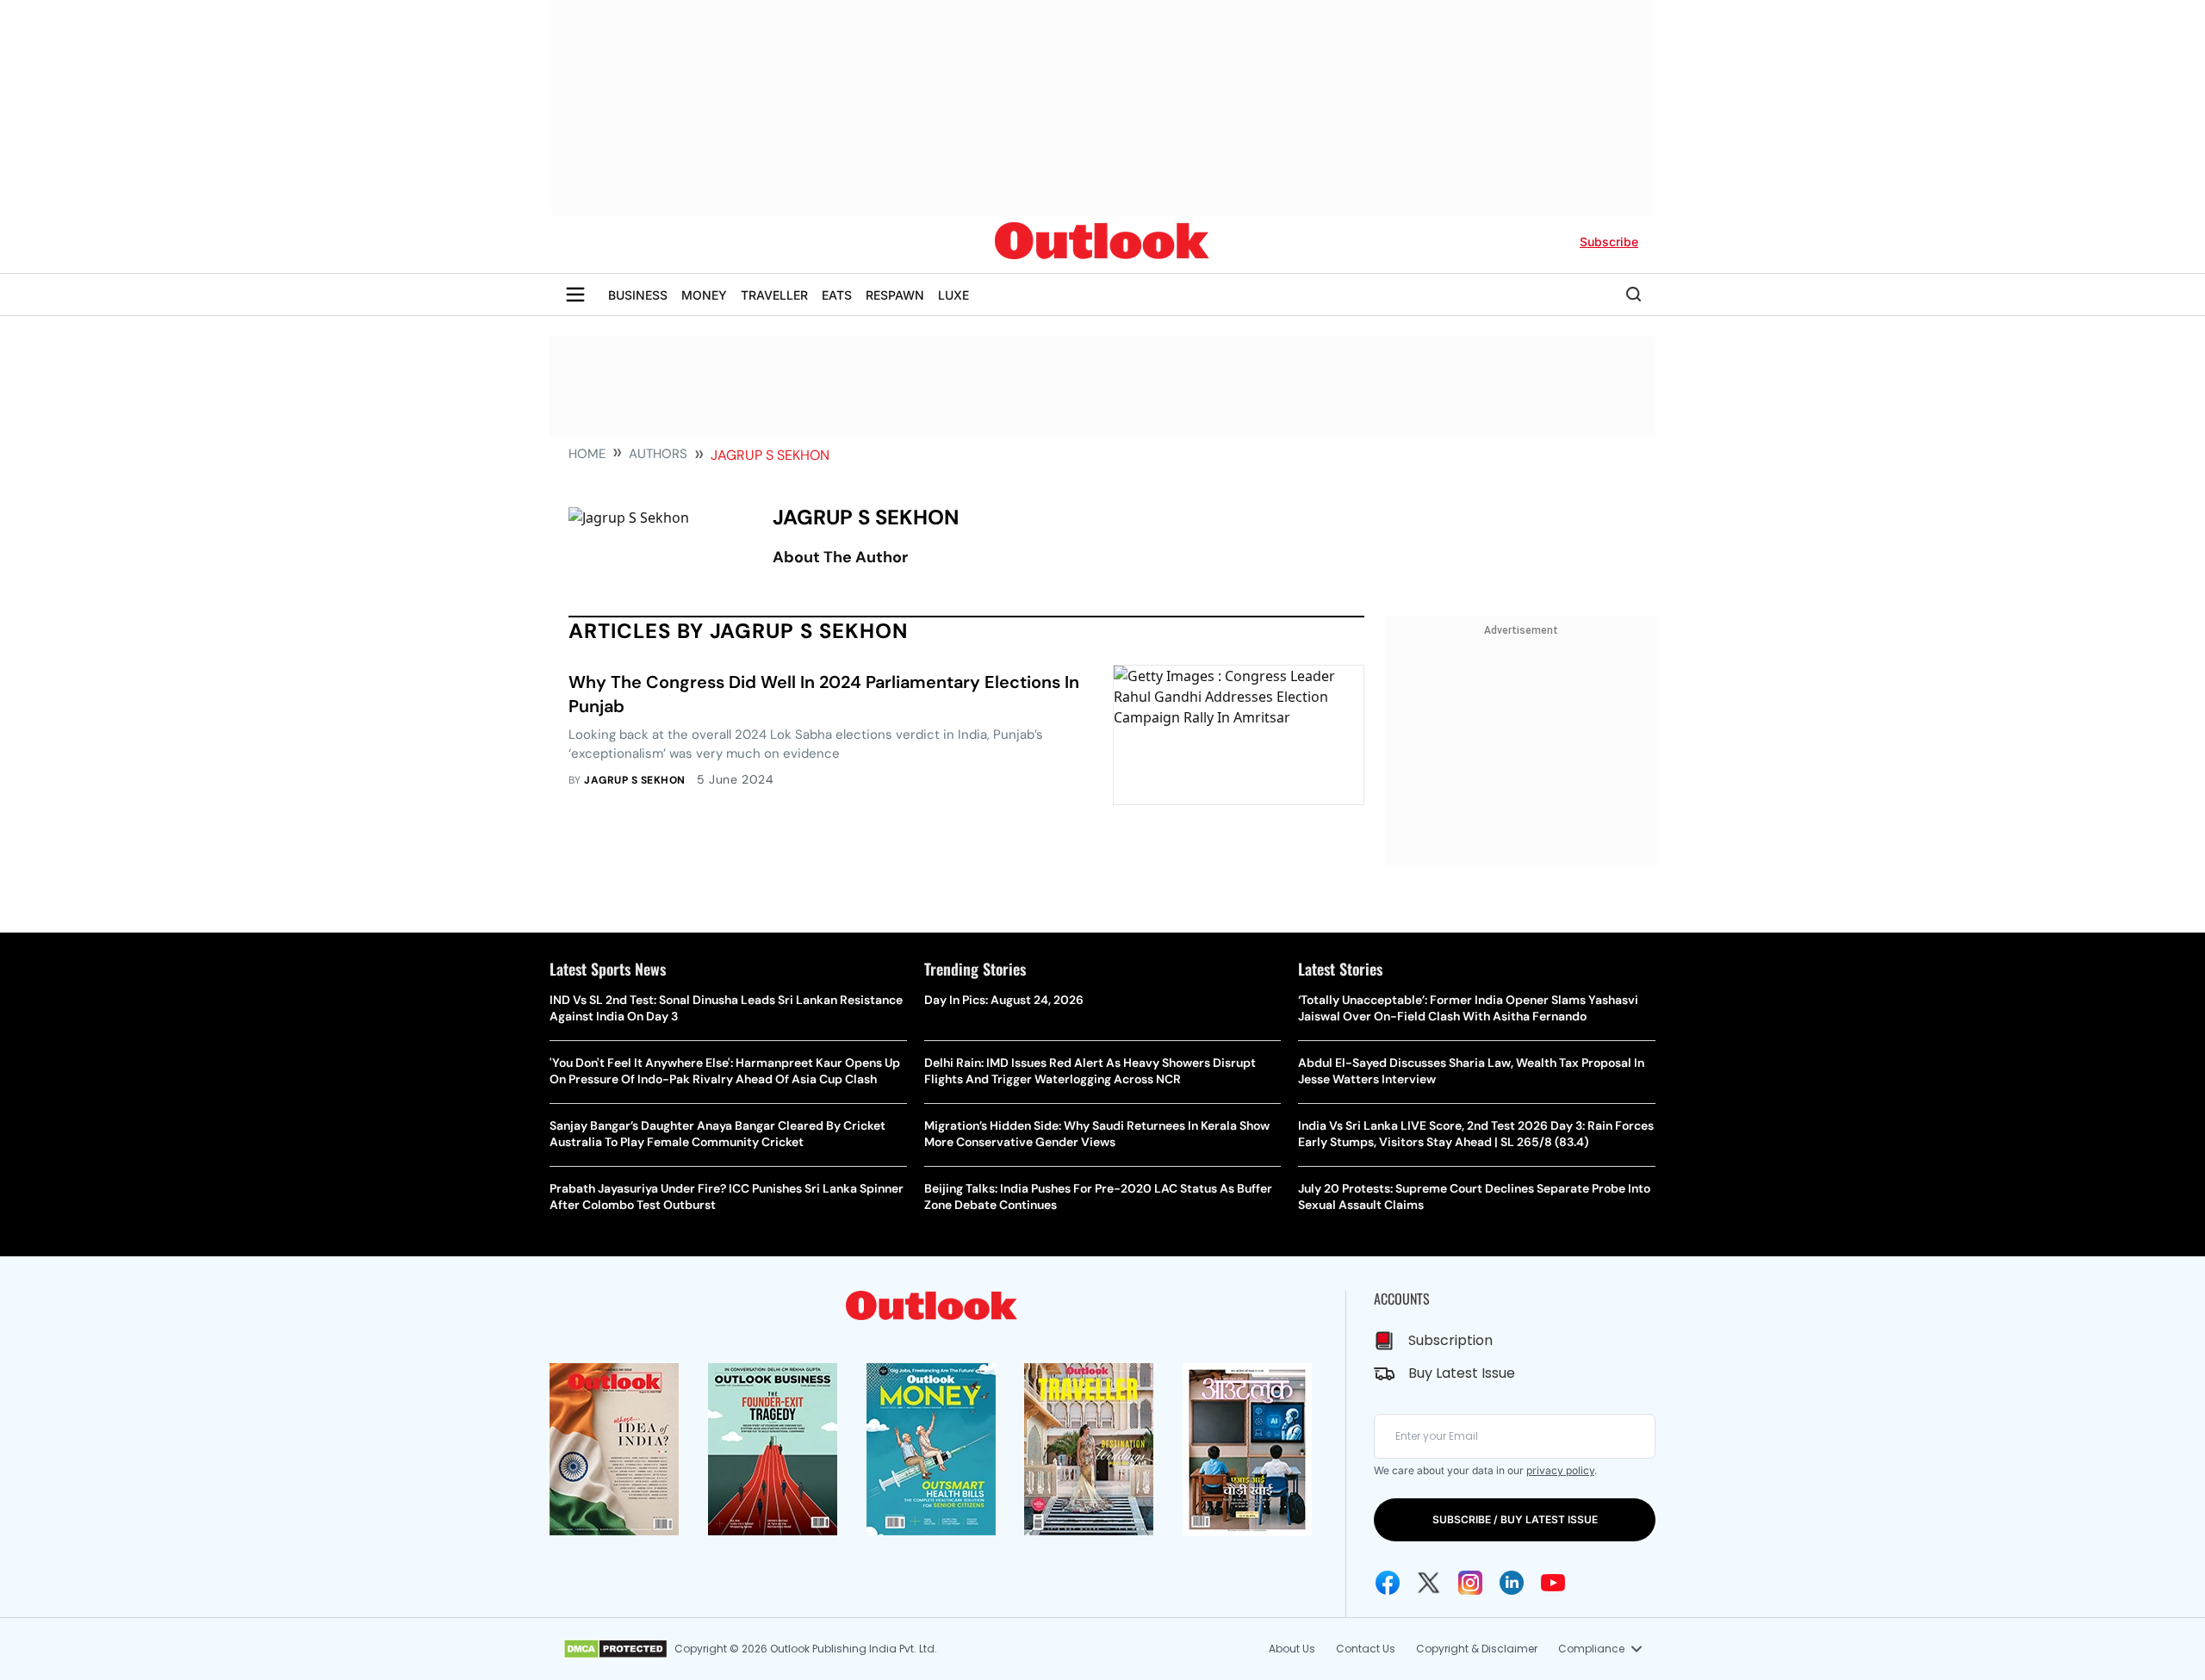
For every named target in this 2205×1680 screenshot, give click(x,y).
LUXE (953, 295)
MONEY (704, 295)
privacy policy (1560, 1470)
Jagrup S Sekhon (634, 780)
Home (587, 454)
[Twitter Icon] (1429, 1583)
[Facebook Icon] (1388, 1583)
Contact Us (1366, 1649)
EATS (837, 295)
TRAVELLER (774, 295)
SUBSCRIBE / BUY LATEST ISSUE (1515, 1519)
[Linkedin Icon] (1512, 1583)
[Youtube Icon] (1553, 1583)
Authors (658, 454)
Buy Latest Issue (1462, 1373)
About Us (1292, 1649)
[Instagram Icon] (1470, 1583)
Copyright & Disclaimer (1477, 1649)
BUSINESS (638, 295)
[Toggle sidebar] (575, 294)
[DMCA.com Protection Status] (615, 1649)
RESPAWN (895, 295)
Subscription (1450, 1340)
